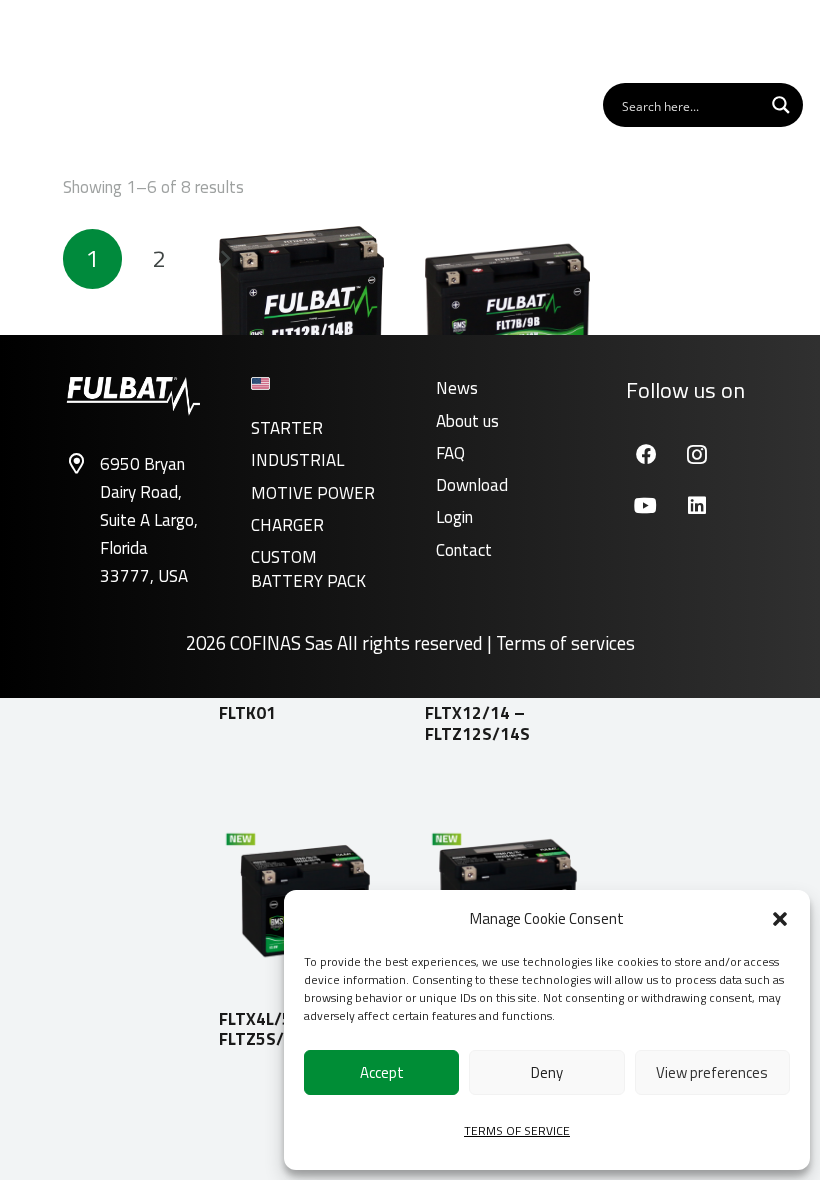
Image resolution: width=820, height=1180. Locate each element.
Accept (382, 1072)
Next (225, 259)
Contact (464, 550)
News (457, 388)
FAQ (450, 453)
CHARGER (287, 525)
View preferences (712, 1072)
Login (454, 517)
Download (472, 485)
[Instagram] (696, 454)
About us (467, 421)
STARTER (287, 428)
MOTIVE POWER (313, 493)
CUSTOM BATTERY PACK (308, 569)
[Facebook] (645, 454)
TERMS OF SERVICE (517, 1130)
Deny (547, 1072)
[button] (780, 919)
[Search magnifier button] (781, 105)
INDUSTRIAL (297, 460)
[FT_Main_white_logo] (79, 40)
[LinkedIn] (696, 505)
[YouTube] (645, 505)
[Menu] (779, 40)
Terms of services (565, 643)
